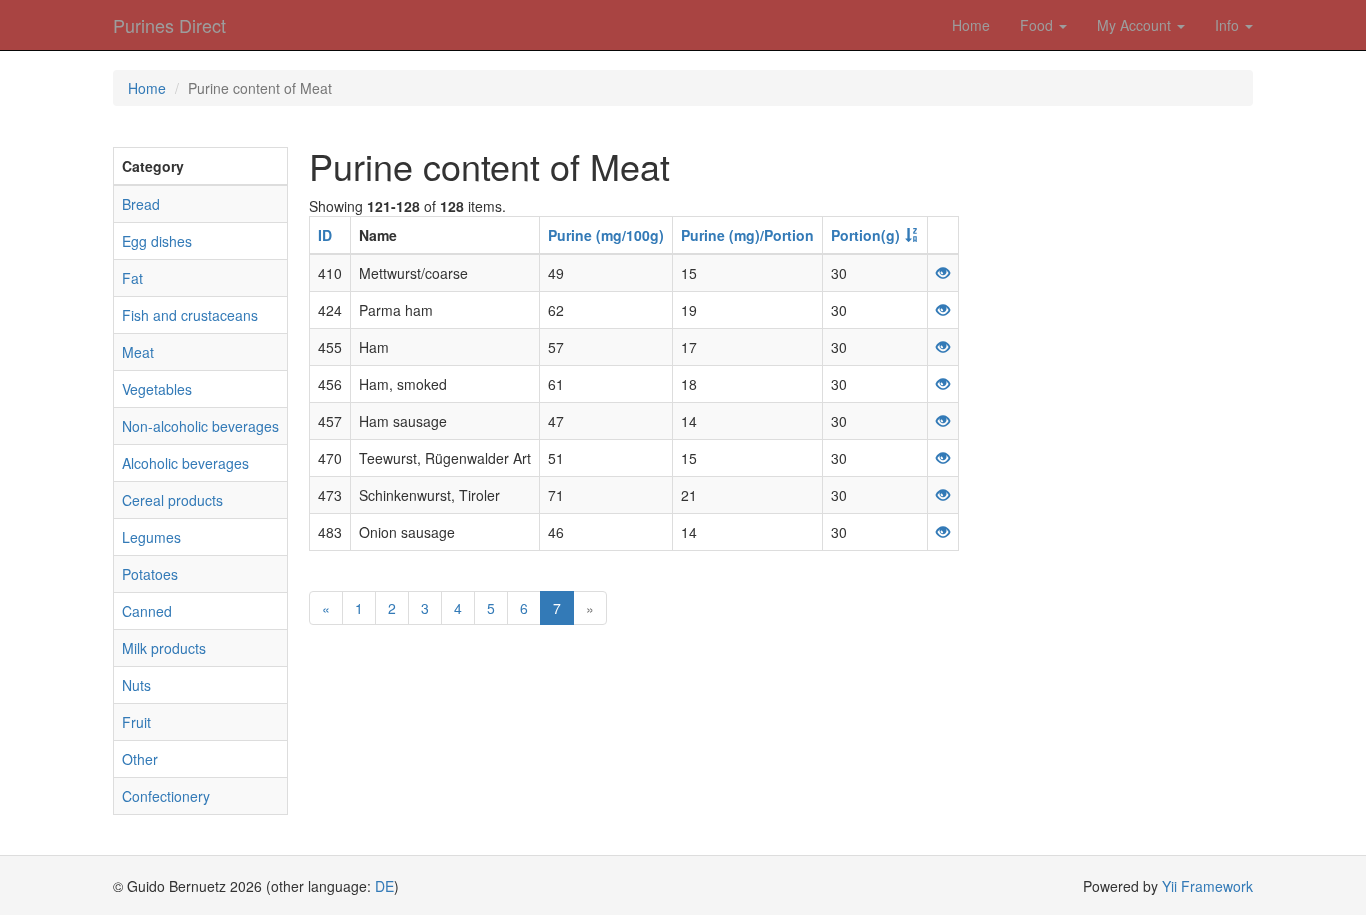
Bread (141, 204)
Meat (138, 352)
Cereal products (172, 500)
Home (971, 25)
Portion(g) (865, 235)
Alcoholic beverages (185, 463)
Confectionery (166, 796)
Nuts (136, 685)
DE (384, 886)
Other (140, 759)
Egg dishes (157, 241)
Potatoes (150, 574)
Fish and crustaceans (190, 315)
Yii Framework (1207, 886)
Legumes (151, 537)
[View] (943, 273)
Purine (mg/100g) (606, 235)
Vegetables (157, 389)
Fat (132, 278)
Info (1229, 25)
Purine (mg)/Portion (747, 235)
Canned (147, 611)
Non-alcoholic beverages (200, 426)
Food (1038, 25)
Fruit (136, 722)
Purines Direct (169, 25)
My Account (1136, 25)
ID (325, 235)
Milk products (164, 648)
